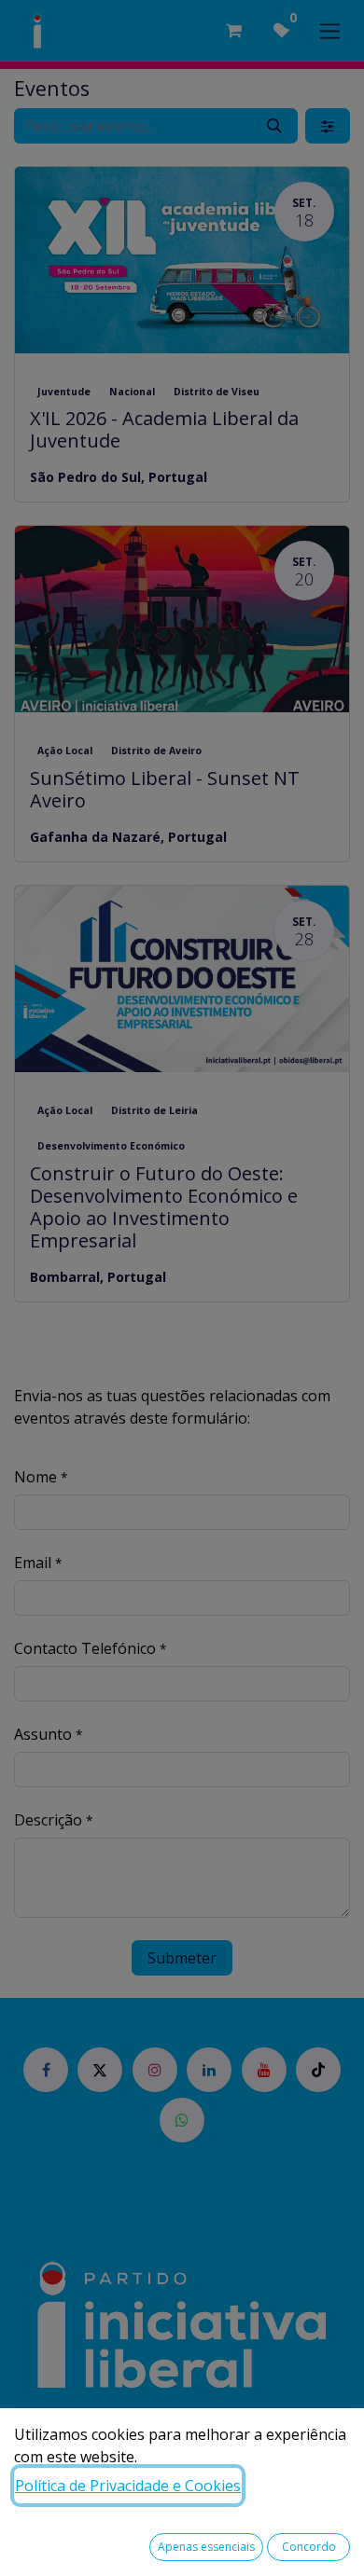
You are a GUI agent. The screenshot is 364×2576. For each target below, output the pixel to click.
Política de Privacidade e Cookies (128, 2486)
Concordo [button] (309, 2547)
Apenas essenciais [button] (206, 2547)
